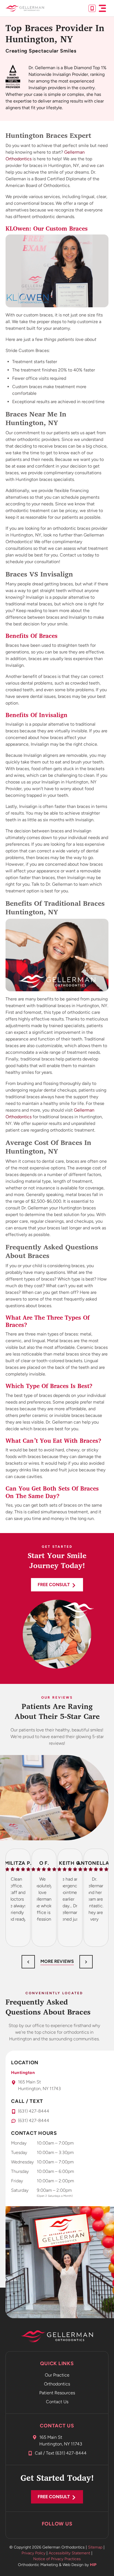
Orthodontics (57, 2384)
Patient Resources (57, 2393)
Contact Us (57, 2402)
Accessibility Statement (69, 2553)
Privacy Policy (33, 2553)
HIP (93, 2565)
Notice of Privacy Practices (57, 2559)
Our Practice (57, 2375)
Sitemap (95, 2547)
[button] (102, 8)
